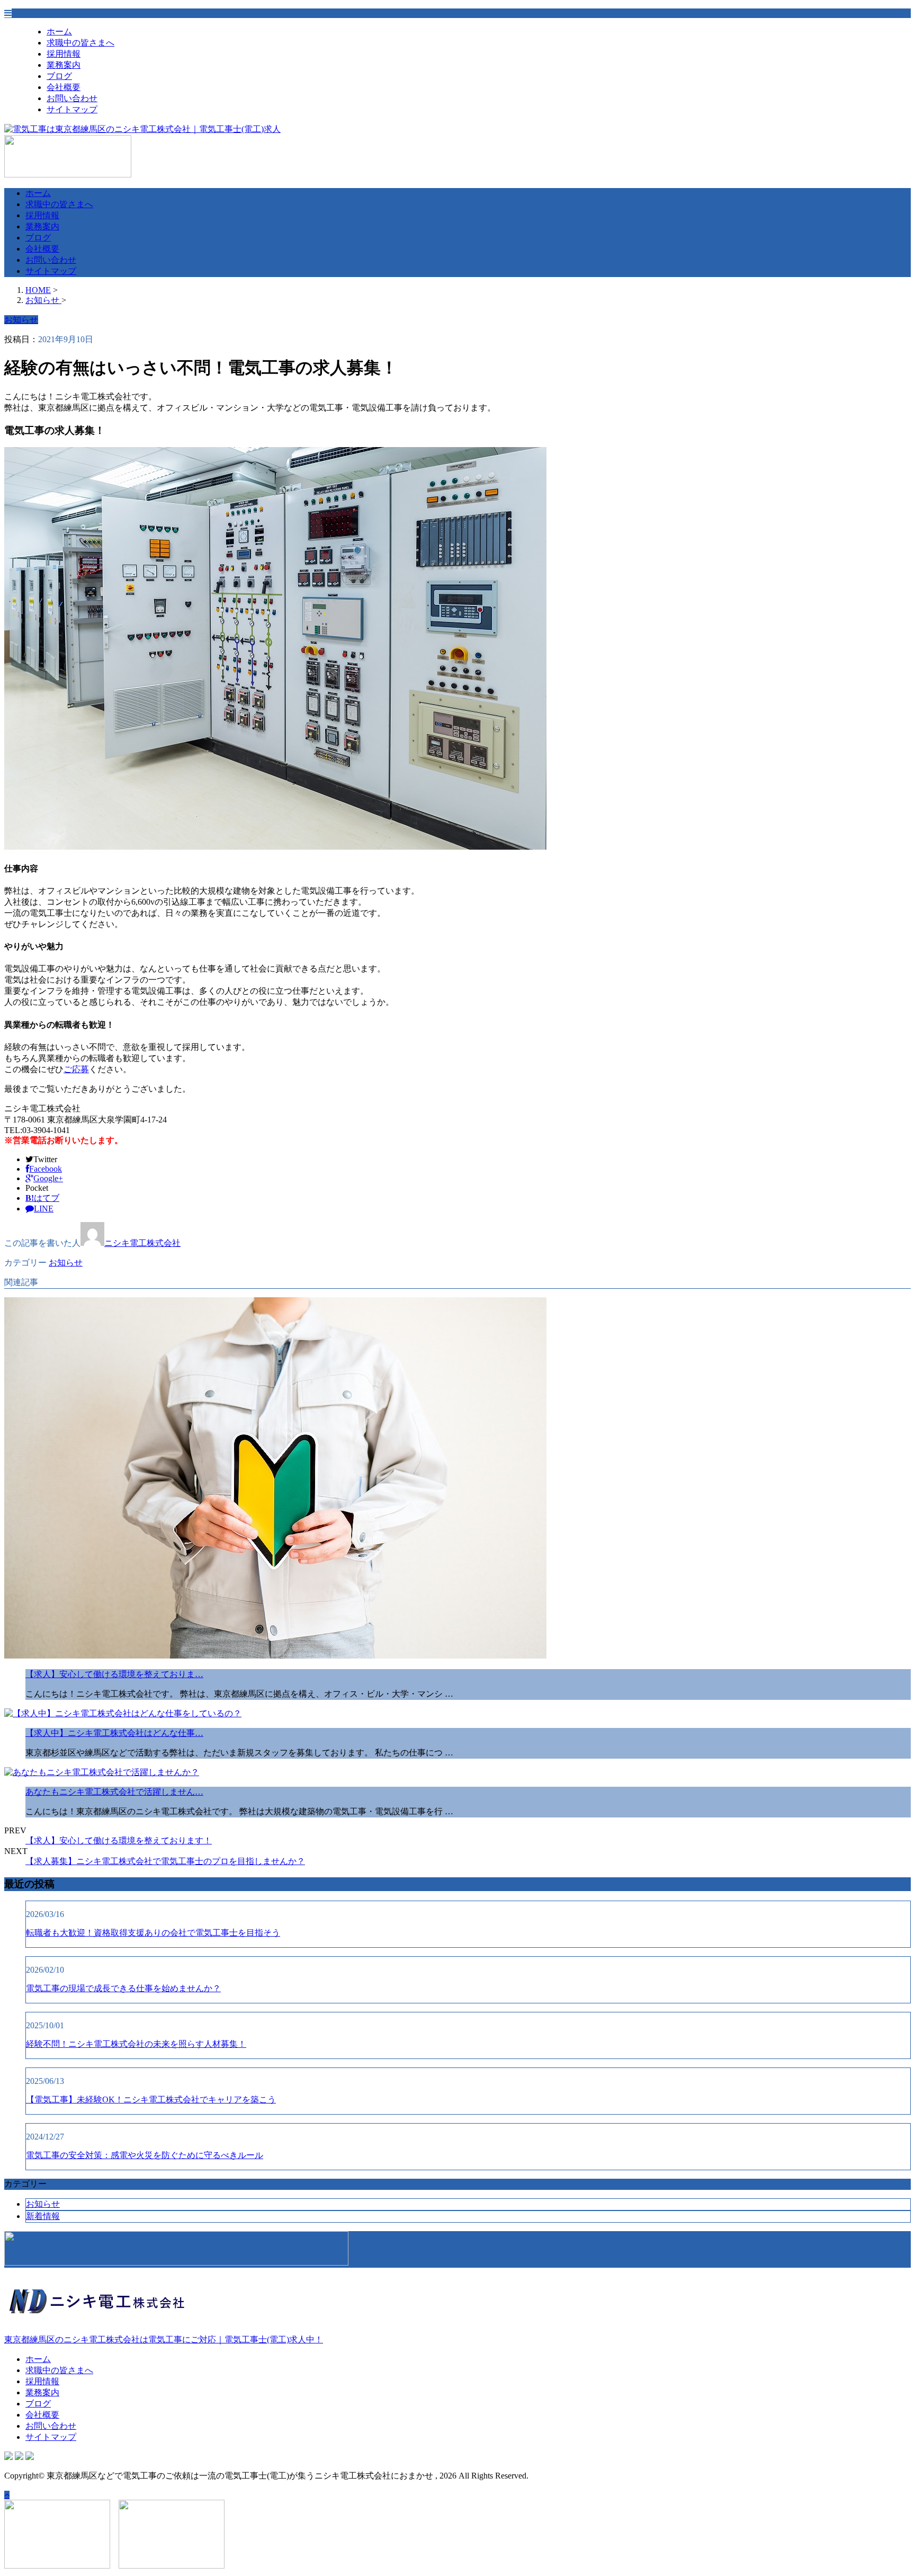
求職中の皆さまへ (80, 43)
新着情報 (43, 2216)
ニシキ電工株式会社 (142, 1243)
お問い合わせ (72, 98)
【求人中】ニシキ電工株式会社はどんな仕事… (114, 1733)
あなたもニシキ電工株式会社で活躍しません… (114, 1792)
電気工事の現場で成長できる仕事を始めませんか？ (123, 1988)
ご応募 (76, 1069)
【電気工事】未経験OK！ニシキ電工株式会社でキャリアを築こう (151, 2100)
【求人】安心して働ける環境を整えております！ (119, 1840)
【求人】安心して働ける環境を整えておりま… (114, 1674)
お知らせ (66, 1263)
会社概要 (64, 87)
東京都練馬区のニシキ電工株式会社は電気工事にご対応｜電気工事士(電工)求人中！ (164, 2339)
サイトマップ (72, 109)
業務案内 (64, 65)
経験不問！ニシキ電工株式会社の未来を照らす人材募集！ (136, 2044)
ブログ (59, 76)
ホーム (59, 32)
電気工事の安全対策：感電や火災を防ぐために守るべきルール (145, 2155)
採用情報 (64, 54)
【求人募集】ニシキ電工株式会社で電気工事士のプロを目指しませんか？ (165, 1861)
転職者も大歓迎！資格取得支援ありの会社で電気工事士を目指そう (153, 1933)
